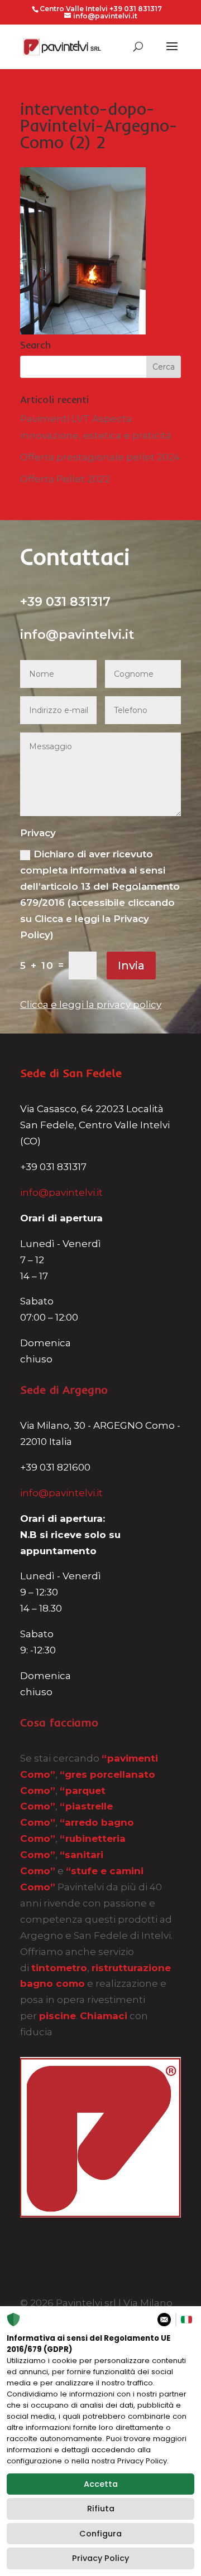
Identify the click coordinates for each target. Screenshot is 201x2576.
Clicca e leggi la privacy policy (91, 1005)
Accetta (101, 2484)
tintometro (59, 1968)
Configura (100, 2534)
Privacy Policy (100, 2558)
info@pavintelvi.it (61, 1192)
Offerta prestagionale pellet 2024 (100, 457)
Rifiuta (101, 2509)
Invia (131, 966)
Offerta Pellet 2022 (65, 479)
